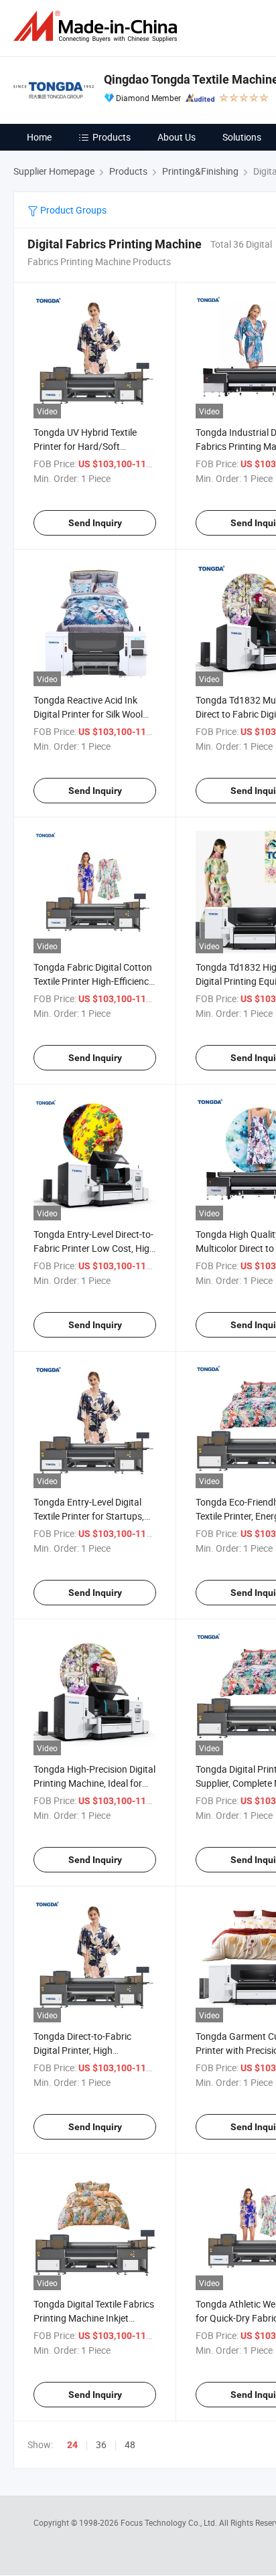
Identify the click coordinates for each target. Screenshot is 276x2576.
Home (39, 137)
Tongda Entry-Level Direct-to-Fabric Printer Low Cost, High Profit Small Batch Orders (94, 1248)
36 (101, 2444)
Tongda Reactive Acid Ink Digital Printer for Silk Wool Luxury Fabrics (88, 714)
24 (72, 2445)
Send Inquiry (95, 523)
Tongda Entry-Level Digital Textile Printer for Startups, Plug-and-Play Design (89, 1516)
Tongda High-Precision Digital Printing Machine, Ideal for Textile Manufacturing (94, 1783)
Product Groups (72, 210)
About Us (177, 137)
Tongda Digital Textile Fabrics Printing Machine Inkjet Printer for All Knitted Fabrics (94, 2318)
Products (112, 137)
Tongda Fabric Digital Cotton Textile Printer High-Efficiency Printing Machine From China (94, 981)
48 (130, 2444)
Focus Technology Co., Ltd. (170, 2522)
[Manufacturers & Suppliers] (98, 26)
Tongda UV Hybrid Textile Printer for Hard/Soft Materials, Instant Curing (85, 446)
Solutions (242, 137)
